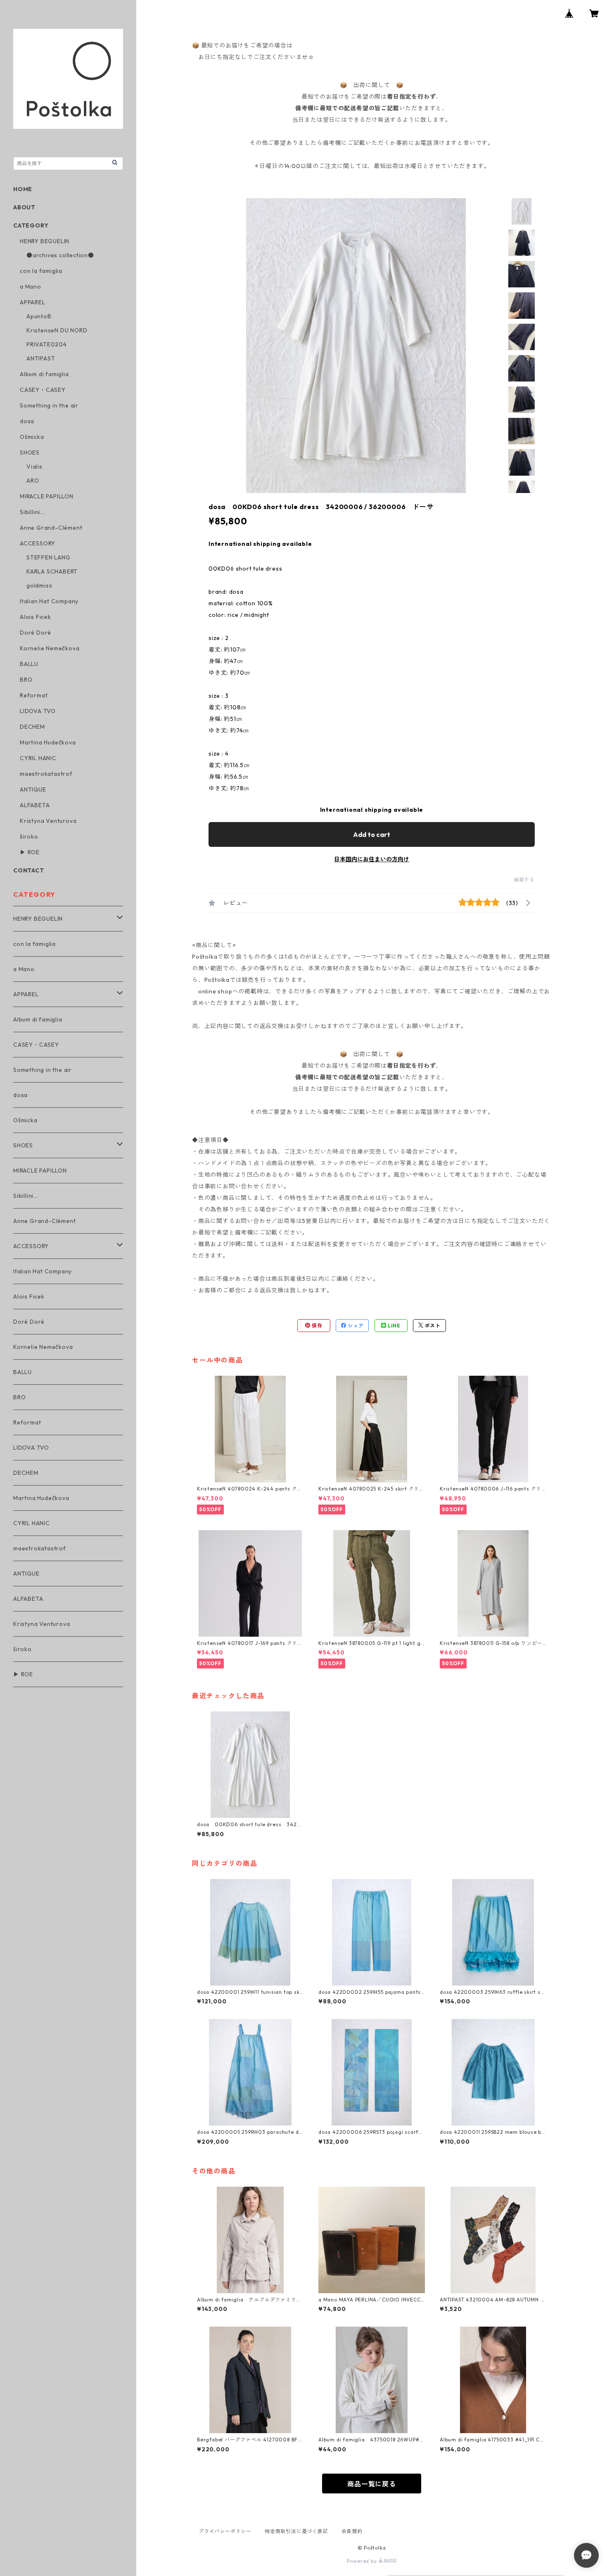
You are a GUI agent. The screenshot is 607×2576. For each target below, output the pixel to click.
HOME (23, 189)
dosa (27, 421)
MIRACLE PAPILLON (47, 496)
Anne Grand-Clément (51, 528)
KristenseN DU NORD (57, 330)
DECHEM (32, 727)
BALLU (29, 664)
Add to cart (372, 834)
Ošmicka (32, 437)
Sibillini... (32, 512)
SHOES (30, 453)
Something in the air (49, 405)
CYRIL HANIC (38, 758)
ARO (33, 481)
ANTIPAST (41, 358)
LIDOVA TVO (38, 711)
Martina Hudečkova (48, 742)
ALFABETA (35, 805)
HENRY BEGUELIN (45, 241)
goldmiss (39, 585)
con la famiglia (41, 271)
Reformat (34, 695)
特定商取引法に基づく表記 (296, 2531)
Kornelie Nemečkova (50, 648)
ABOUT (24, 207)
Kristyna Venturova (48, 821)
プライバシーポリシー (225, 2531)
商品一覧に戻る (372, 2484)
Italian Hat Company (49, 601)
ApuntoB (39, 316)
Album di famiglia (44, 374)
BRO (26, 680)
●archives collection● (60, 255)
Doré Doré (36, 633)
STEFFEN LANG (49, 557)
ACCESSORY (38, 543)
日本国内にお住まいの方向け (372, 859)
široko (29, 837)
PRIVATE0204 (47, 344)
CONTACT (29, 870)
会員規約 (352, 2531)
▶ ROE (30, 852)
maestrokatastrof (46, 774)
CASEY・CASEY (43, 390)
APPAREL (33, 302)
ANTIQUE (33, 789)
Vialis (34, 467)
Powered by (363, 2561)
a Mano (31, 287)
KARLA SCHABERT (52, 571)
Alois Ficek (36, 617)
